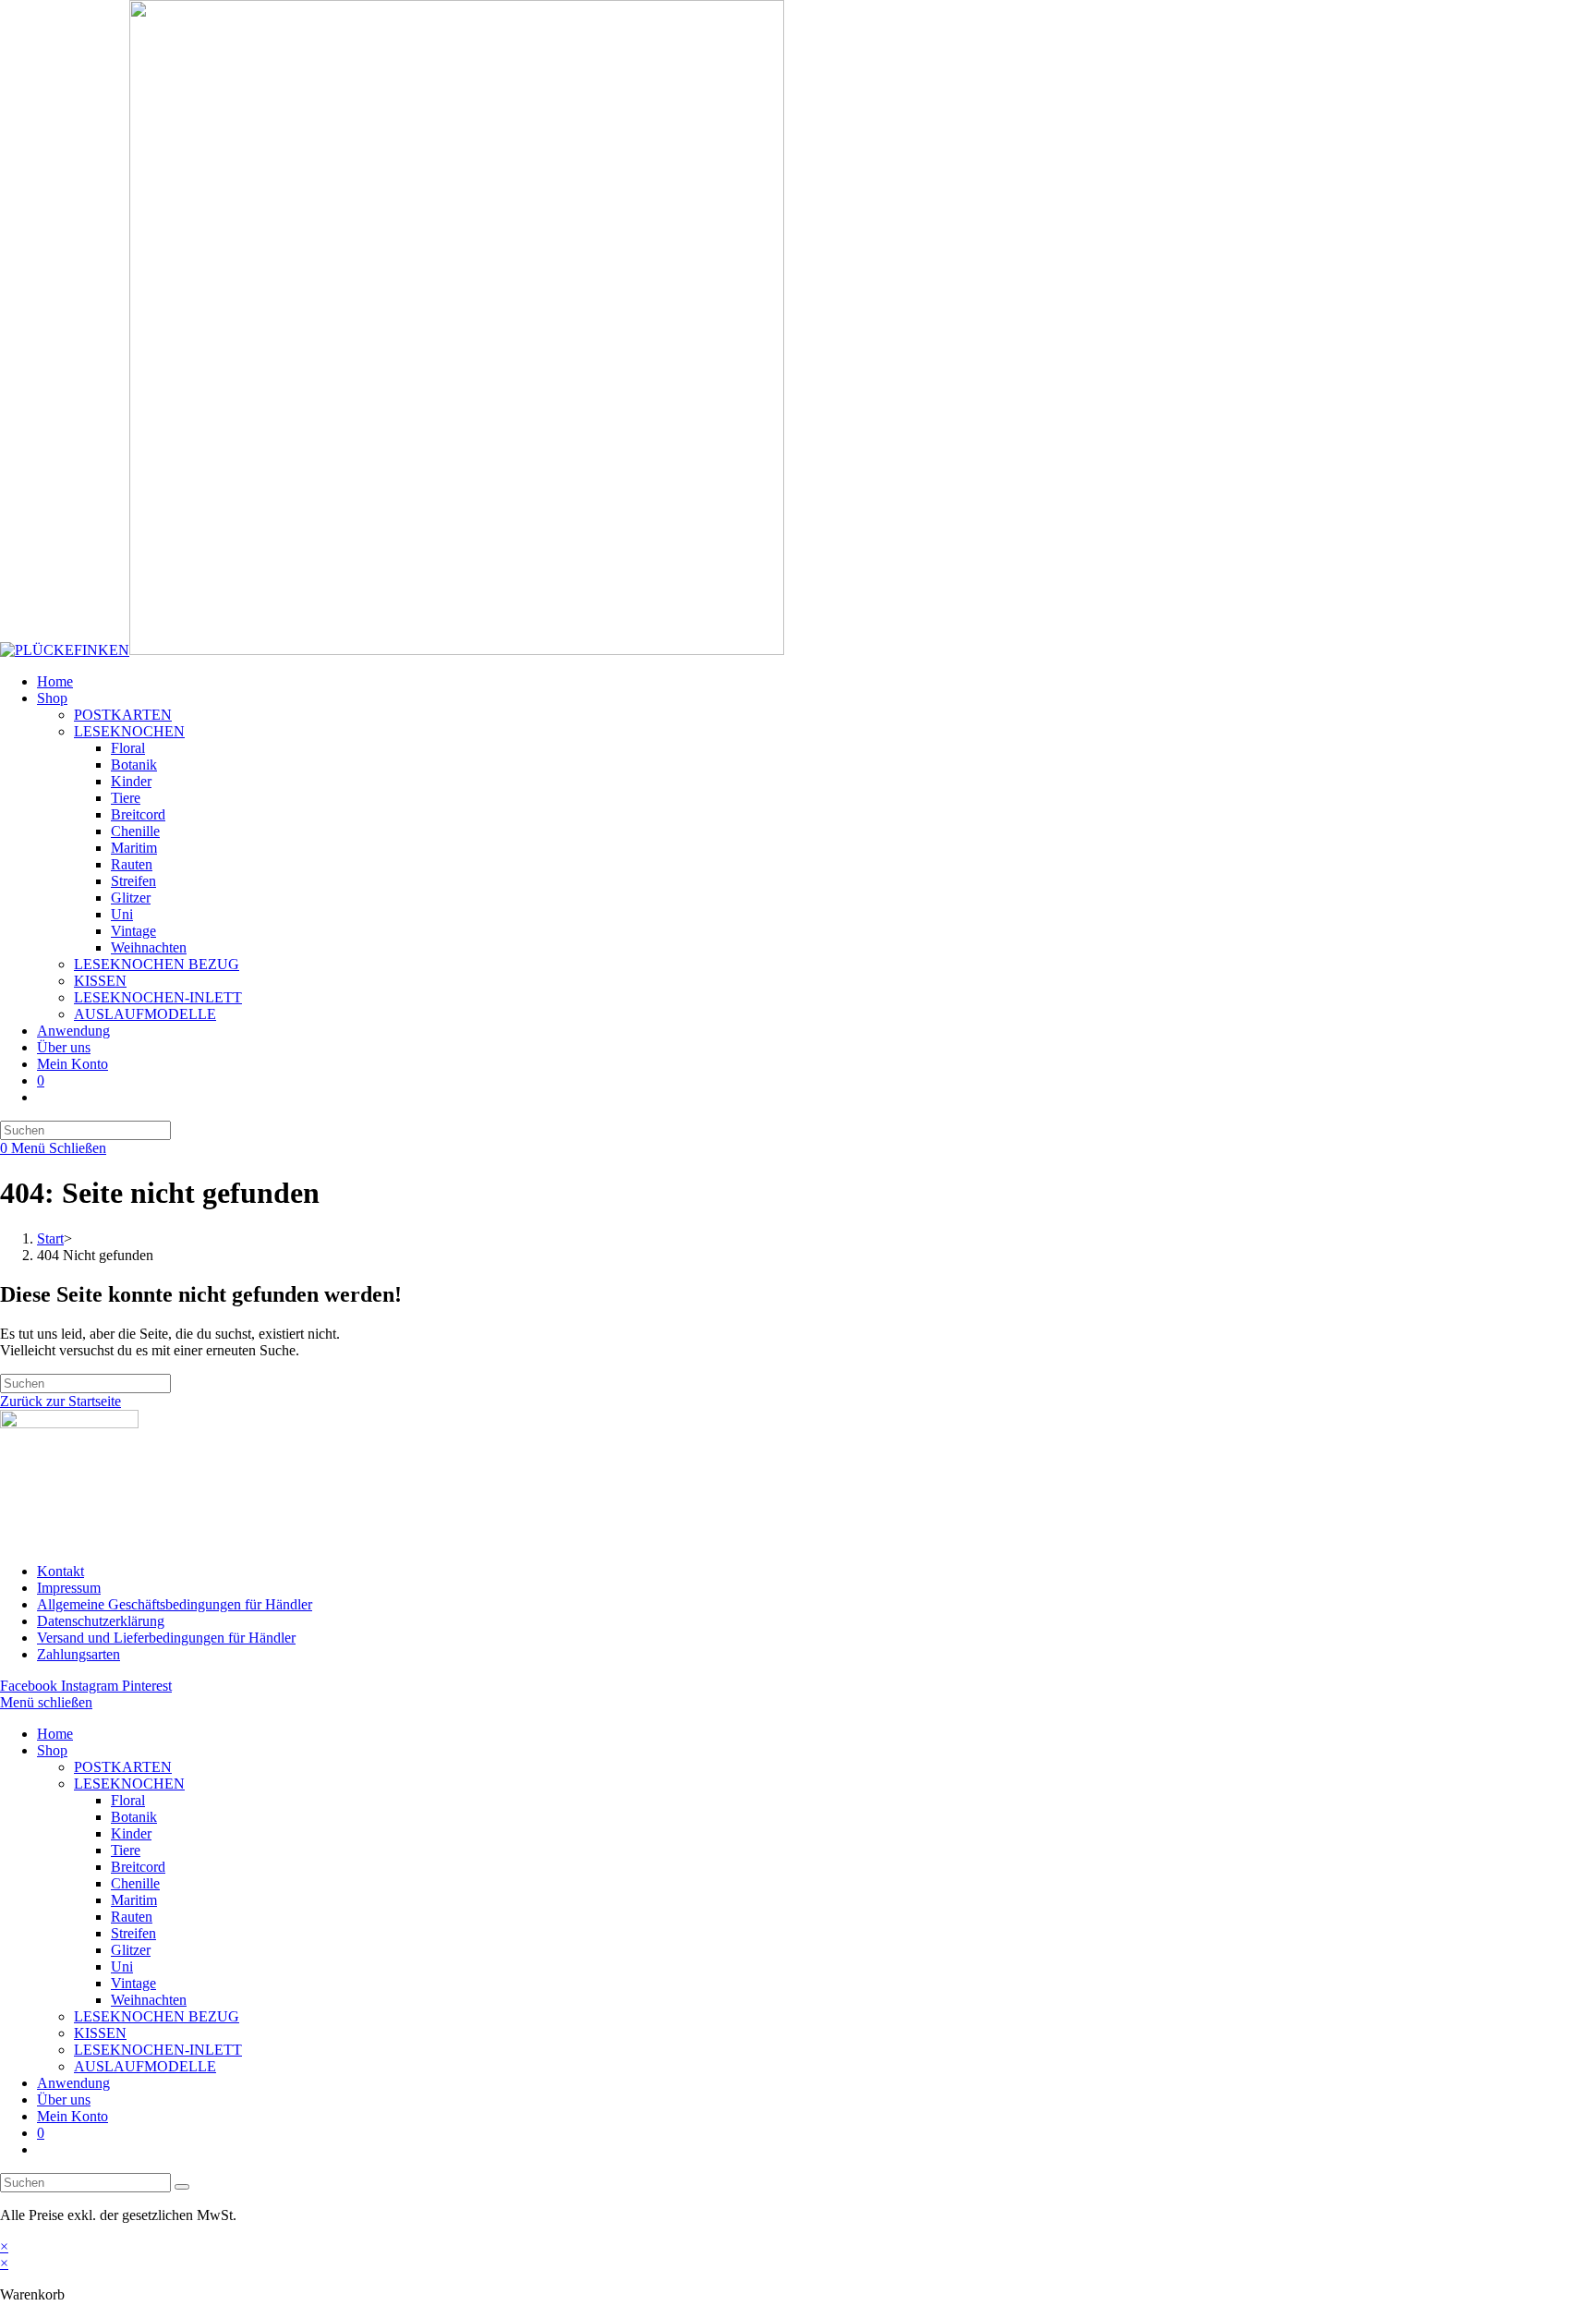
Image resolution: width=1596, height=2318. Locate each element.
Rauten (132, 1917)
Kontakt (60, 1571)
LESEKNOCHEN (129, 1784)
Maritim (134, 1900)
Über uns (64, 2100)
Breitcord (138, 1867)
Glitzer (131, 1950)
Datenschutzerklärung (101, 1621)
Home (55, 1734)
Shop (52, 1750)
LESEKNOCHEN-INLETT (158, 2050)
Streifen (133, 1933)
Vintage (133, 1983)
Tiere (126, 1850)
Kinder (131, 1833)
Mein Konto (73, 2116)
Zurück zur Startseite (60, 1401)
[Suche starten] (182, 2187)
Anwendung (73, 2083)
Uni (122, 1966)
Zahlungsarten (79, 1654)
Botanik (134, 1817)
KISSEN (100, 2033)
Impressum (69, 1588)
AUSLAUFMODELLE (145, 2066)
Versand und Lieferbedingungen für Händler (166, 1638)
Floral (128, 1800)
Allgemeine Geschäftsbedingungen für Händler (175, 1604)
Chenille (135, 1883)
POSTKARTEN (123, 1767)
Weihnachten (149, 2000)
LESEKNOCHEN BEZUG (157, 2016)
